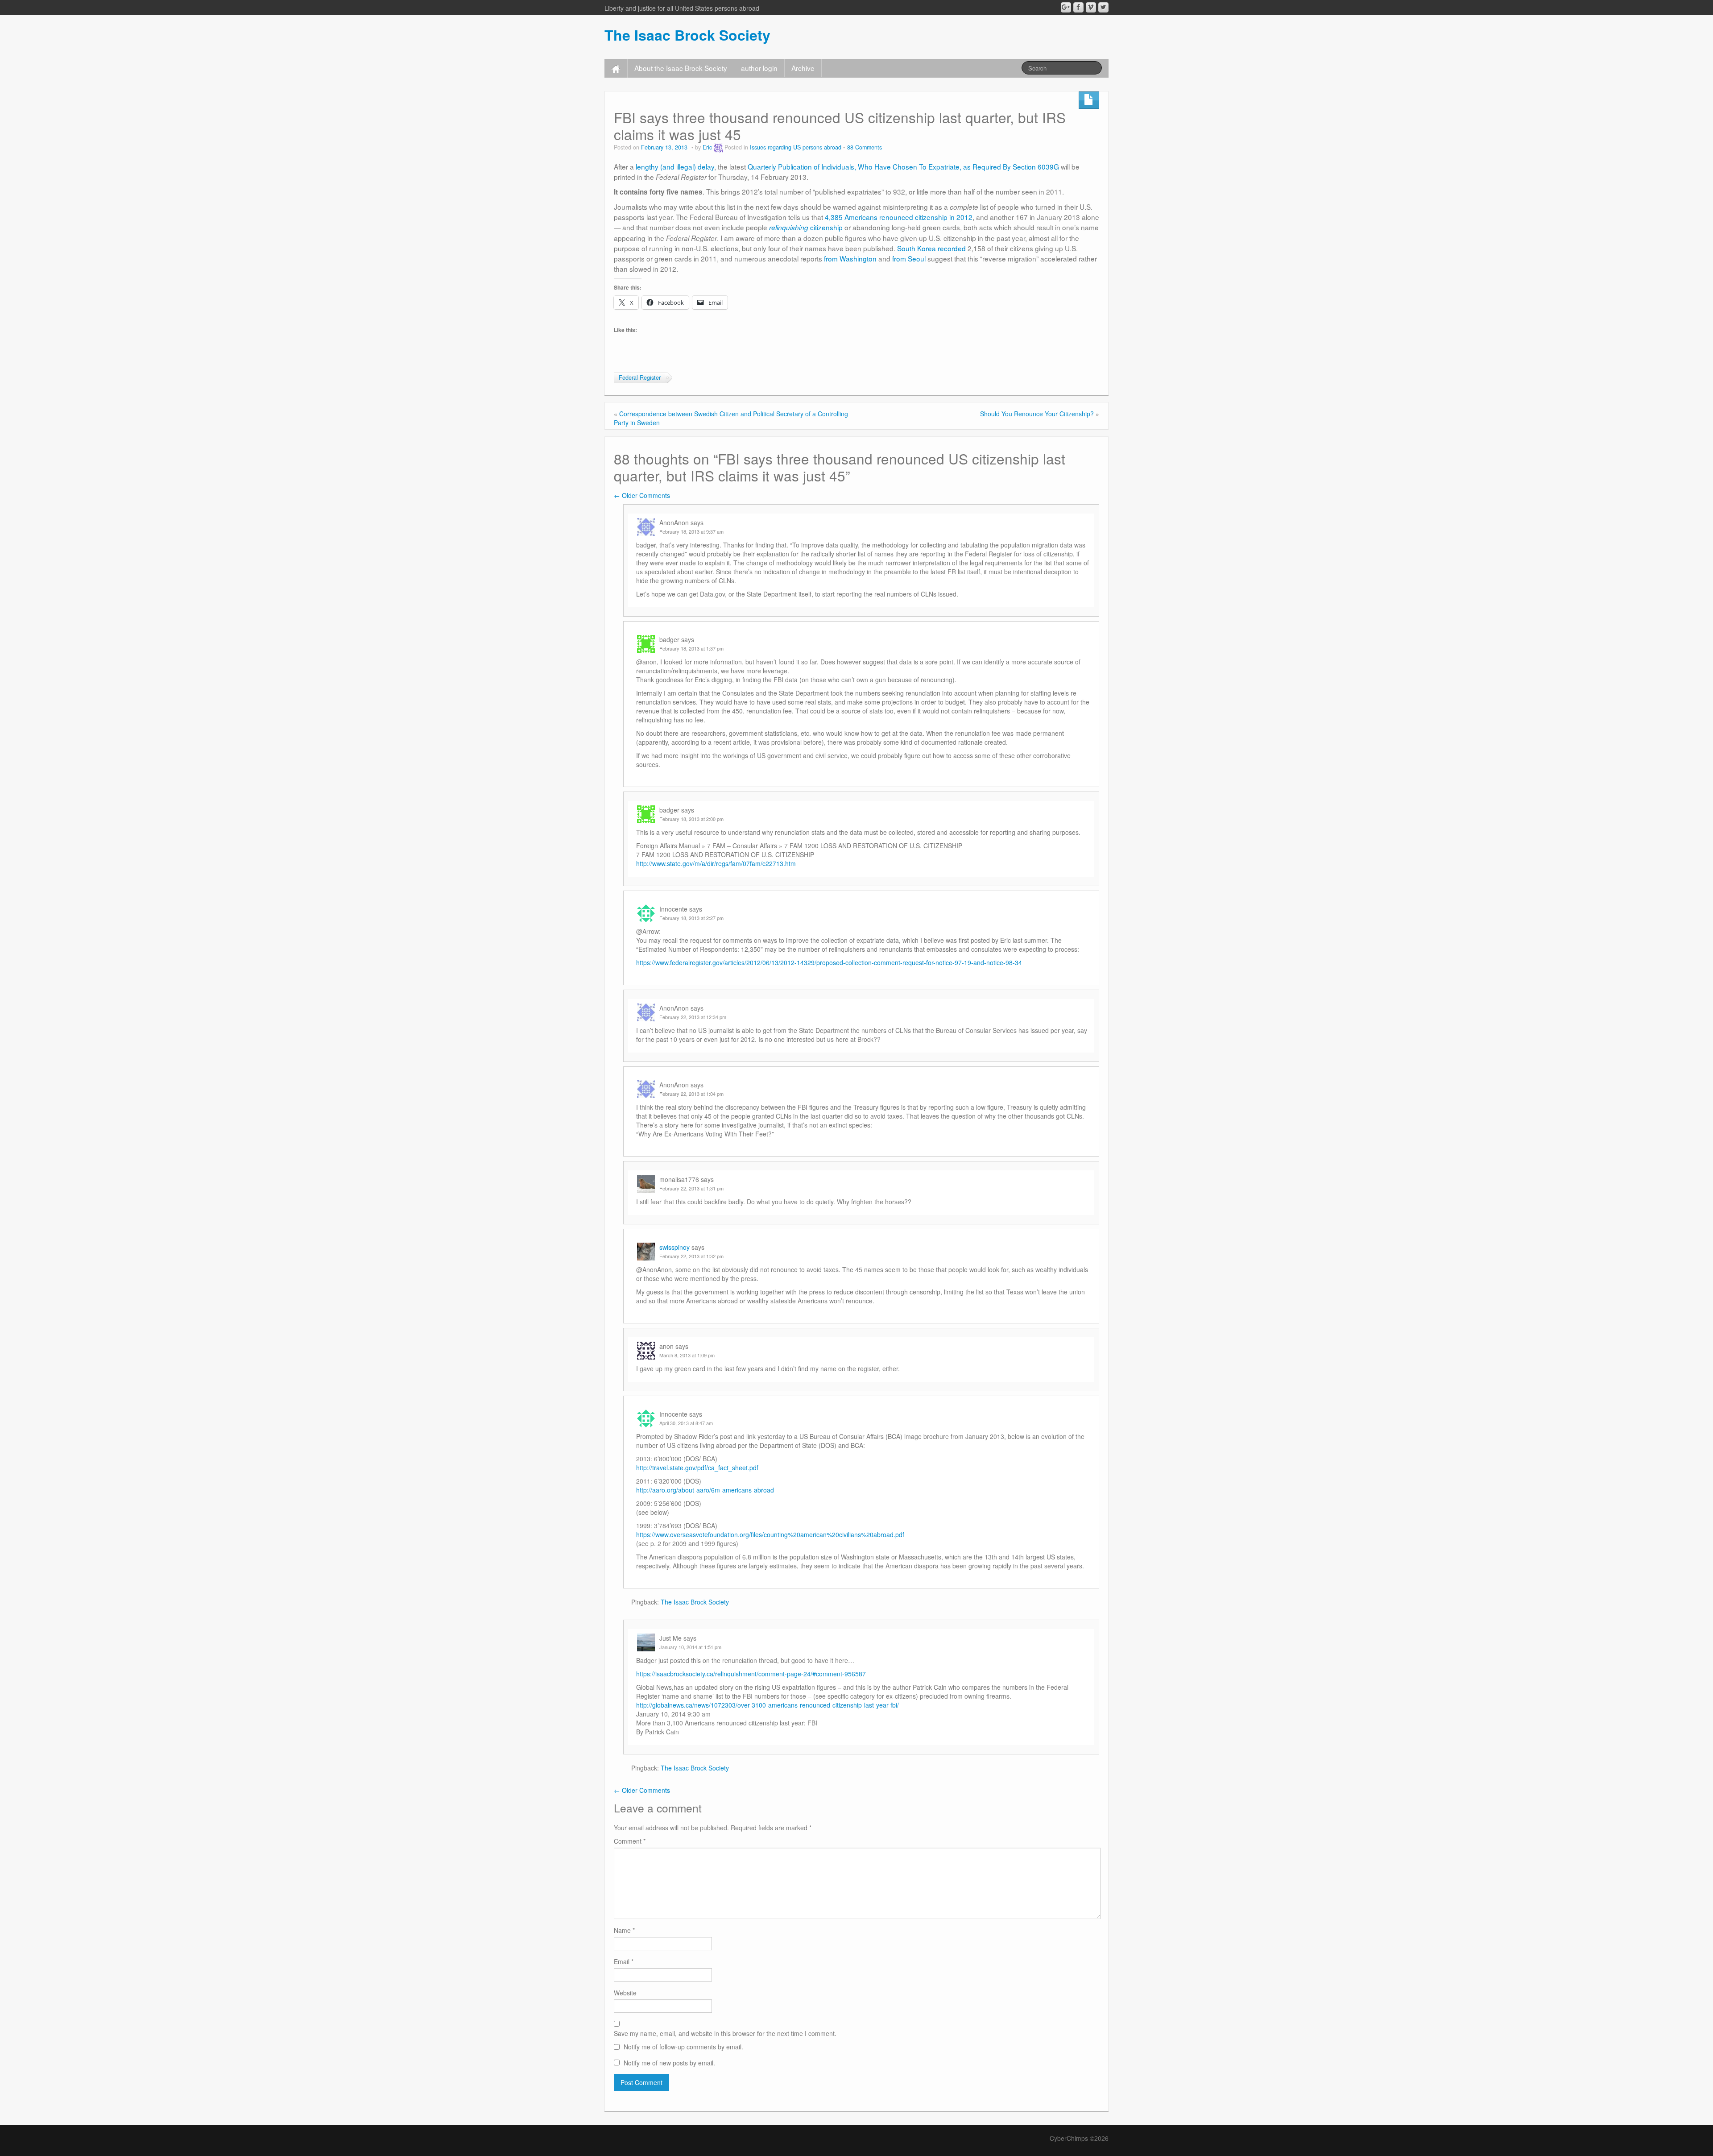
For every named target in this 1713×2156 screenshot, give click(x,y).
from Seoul (909, 258)
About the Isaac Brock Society (681, 68)
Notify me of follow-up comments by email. (683, 2047)
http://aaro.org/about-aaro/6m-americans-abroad (705, 1490)
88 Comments (865, 147)
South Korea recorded (931, 248)
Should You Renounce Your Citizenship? (1037, 414)
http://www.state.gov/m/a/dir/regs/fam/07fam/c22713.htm (716, 863)
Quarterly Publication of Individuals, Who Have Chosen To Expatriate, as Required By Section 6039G (903, 166)
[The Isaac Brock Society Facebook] (1078, 7)
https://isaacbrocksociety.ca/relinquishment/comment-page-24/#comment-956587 (751, 1674)
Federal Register (640, 377)
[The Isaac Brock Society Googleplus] (1066, 7)
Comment (630, 1841)
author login (759, 68)
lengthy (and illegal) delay (675, 166)
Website (625, 1993)
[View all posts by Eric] (718, 147)
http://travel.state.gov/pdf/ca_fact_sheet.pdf (697, 1468)
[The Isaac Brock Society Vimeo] (1091, 7)
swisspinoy (674, 1247)
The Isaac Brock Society (687, 35)
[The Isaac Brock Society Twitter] (1103, 7)
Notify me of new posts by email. (669, 2063)
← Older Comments (642, 495)
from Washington (850, 258)
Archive (803, 68)
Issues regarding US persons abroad (796, 147)
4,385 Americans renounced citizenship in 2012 (899, 217)
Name (624, 1930)
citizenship (806, 227)
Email (624, 1961)
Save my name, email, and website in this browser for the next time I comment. (725, 2033)
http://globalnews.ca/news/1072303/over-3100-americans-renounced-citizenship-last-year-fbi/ (768, 1705)
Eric (707, 147)
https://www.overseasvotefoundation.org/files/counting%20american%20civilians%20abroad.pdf (770, 1534)
